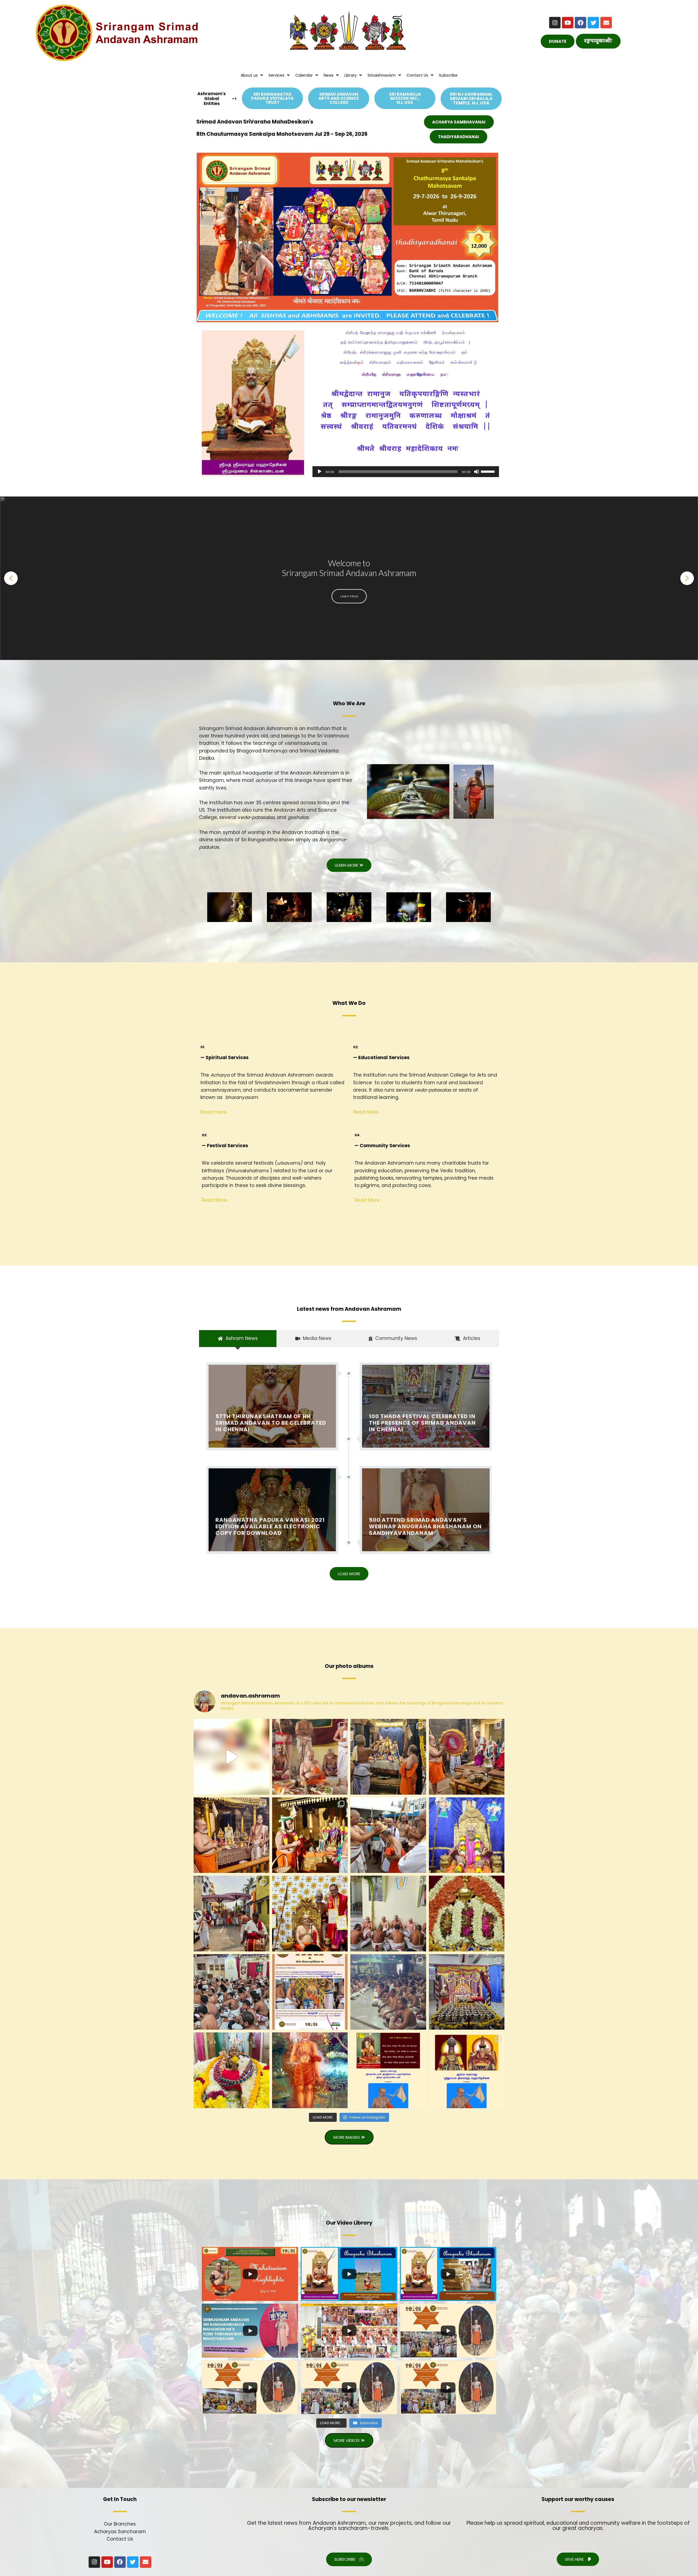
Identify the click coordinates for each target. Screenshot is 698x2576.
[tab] (238, 1338)
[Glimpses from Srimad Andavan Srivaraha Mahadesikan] (231, 1757)
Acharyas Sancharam (120, 2532)
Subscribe (448, 75)
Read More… (367, 1112)
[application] (406, 472)
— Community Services (382, 1146)
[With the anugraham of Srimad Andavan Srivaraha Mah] (388, 2070)
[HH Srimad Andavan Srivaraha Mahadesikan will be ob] (467, 1835)
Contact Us (120, 2539)
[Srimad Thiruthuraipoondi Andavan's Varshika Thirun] (231, 2070)
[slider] (489, 471)
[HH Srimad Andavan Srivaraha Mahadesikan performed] (388, 1835)
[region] (349, 578)
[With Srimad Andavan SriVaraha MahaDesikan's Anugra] (467, 2070)
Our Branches (120, 2524)
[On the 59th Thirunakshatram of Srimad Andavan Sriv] (310, 1992)
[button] (11, 578)
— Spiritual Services (225, 1057)
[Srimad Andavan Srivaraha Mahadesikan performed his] (310, 1757)
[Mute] (477, 472)
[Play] (320, 472)
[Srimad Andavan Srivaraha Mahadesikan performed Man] (388, 1757)
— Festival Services (225, 1146)
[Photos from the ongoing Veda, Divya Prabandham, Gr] (388, 1914)
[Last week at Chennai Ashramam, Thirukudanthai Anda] (467, 1914)
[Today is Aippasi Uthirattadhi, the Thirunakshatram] (310, 2070)
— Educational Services (381, 1057)
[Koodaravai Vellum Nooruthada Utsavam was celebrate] (467, 1992)
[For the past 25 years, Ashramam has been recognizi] (310, 1914)
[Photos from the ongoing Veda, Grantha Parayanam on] (388, 1992)
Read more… (215, 1112)
